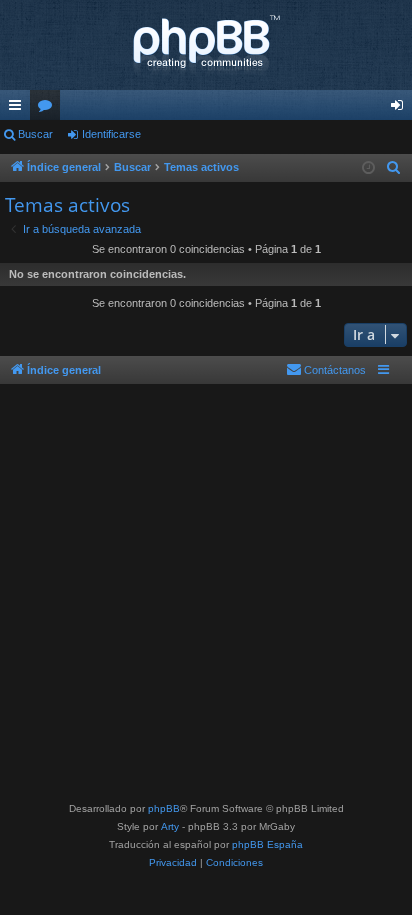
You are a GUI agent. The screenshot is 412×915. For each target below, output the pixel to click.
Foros (49, 109)
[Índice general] (206, 45)
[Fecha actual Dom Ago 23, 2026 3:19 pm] (368, 168)
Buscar (35, 134)
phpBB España (267, 844)
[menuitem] (394, 168)
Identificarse (111, 134)
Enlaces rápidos (19, 109)
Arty (170, 826)
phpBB (164, 808)
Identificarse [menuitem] (401, 109)
